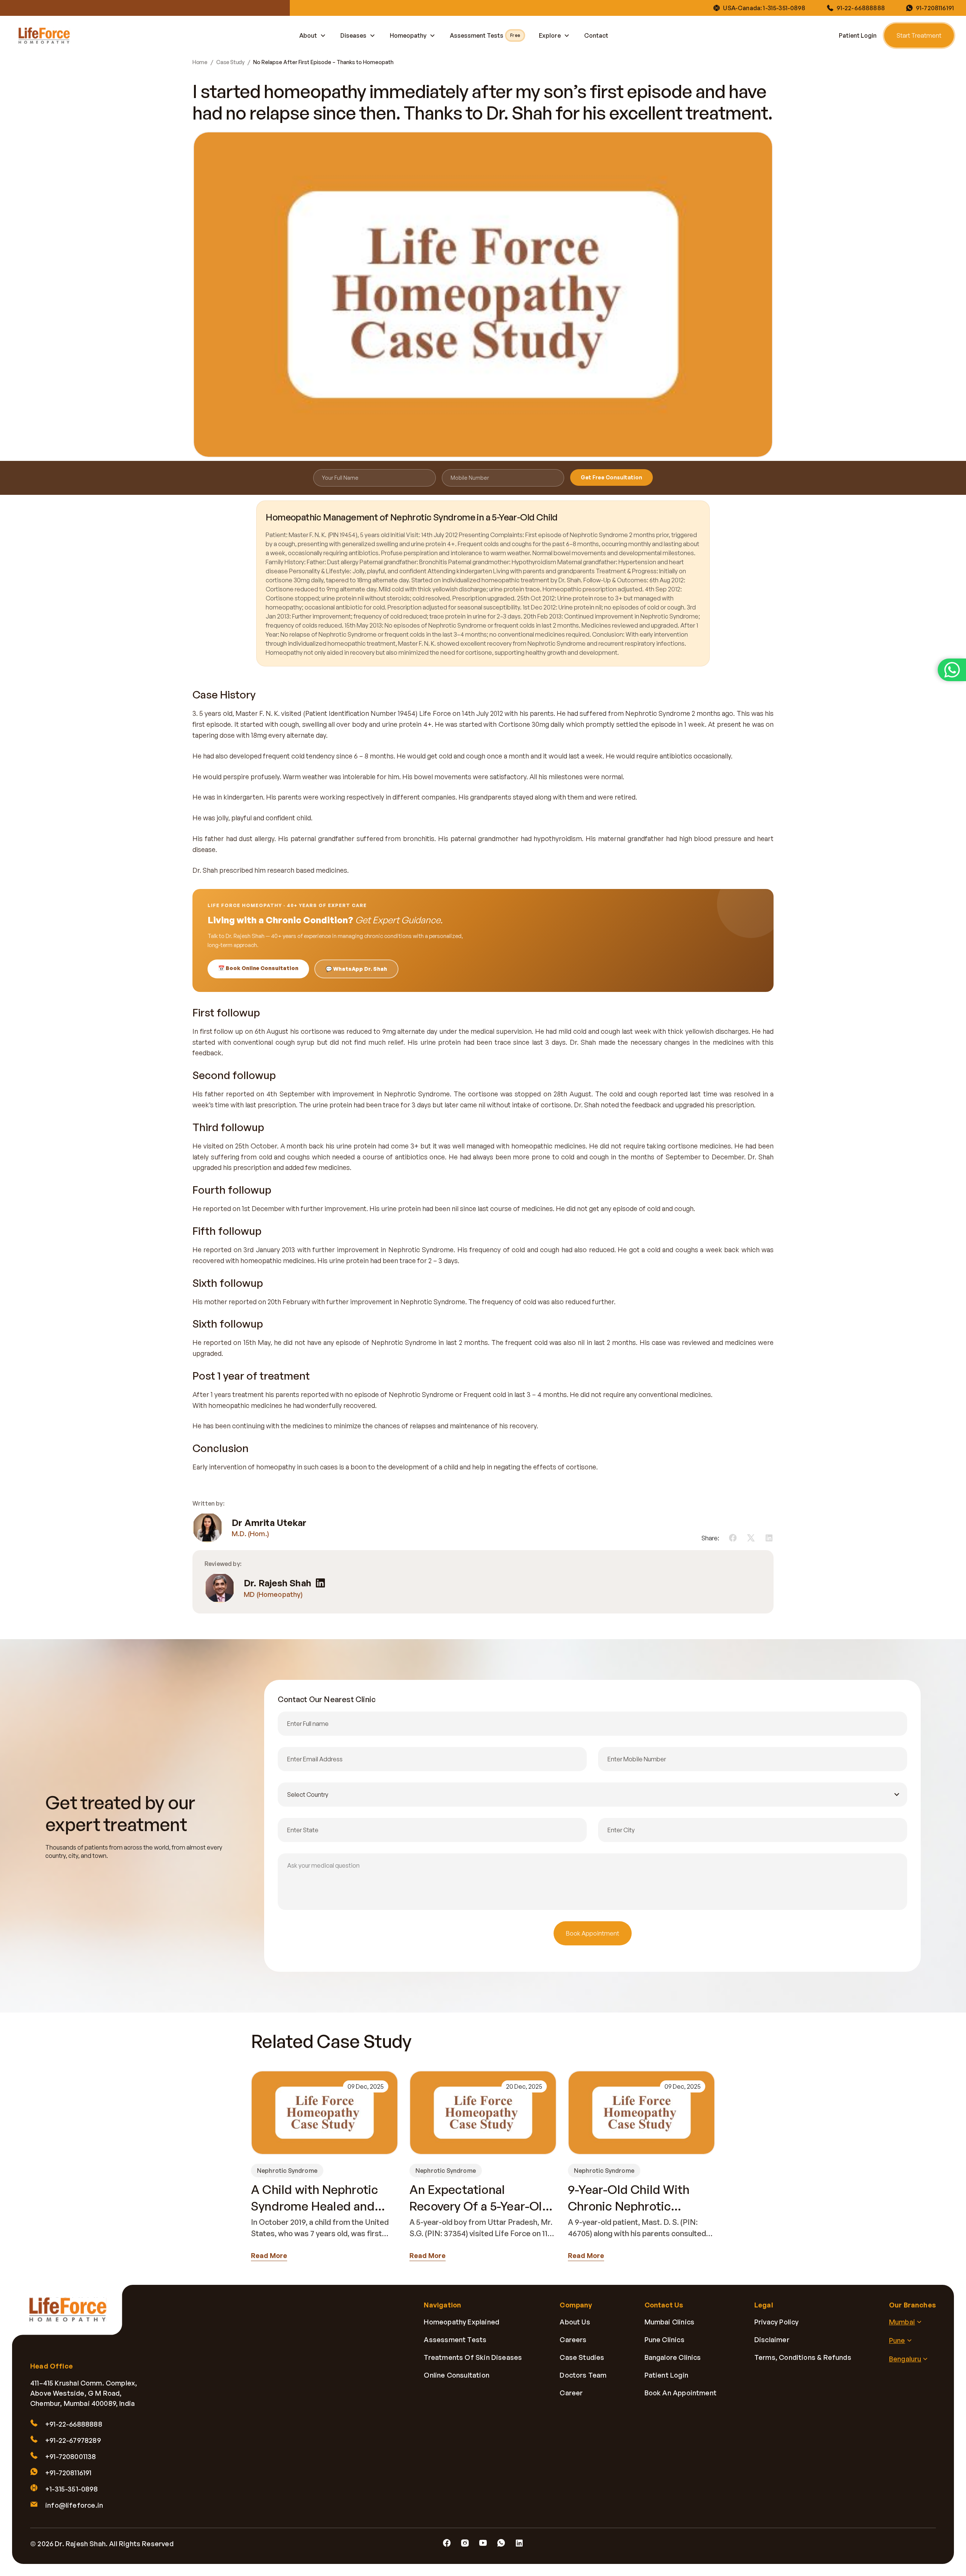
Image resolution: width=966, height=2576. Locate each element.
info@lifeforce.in (74, 2505)
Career (571, 2393)
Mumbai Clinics (670, 2322)
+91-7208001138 (71, 2456)
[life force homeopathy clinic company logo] (72, 2315)
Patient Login (858, 35)
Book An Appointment (681, 2393)
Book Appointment (593, 1933)
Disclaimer (772, 2340)
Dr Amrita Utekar (269, 1523)
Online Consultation (456, 2375)
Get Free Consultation (611, 477)
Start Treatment (919, 35)
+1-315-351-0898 (72, 2489)
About (308, 35)
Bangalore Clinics (673, 2357)
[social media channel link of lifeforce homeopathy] (447, 2543)
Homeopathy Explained (461, 2322)
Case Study (230, 62)
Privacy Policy (777, 2322)
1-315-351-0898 (784, 8)
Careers (573, 2340)
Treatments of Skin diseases (473, 2357)
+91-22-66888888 (74, 2424)
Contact (596, 35)
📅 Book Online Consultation (258, 968)
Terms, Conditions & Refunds (803, 2357)
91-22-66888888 (861, 8)
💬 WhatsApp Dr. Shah (356, 969)
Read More (269, 2255)
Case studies (582, 2357)
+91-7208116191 (68, 2473)
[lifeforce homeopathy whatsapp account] (952, 670)
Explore (550, 35)
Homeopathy (408, 35)
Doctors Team (583, 2375)
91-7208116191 (935, 8)
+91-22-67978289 (73, 2440)
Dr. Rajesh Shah (278, 1583)
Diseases (353, 35)
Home (200, 62)
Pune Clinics (665, 2340)
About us (575, 2322)
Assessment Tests (485, 35)
